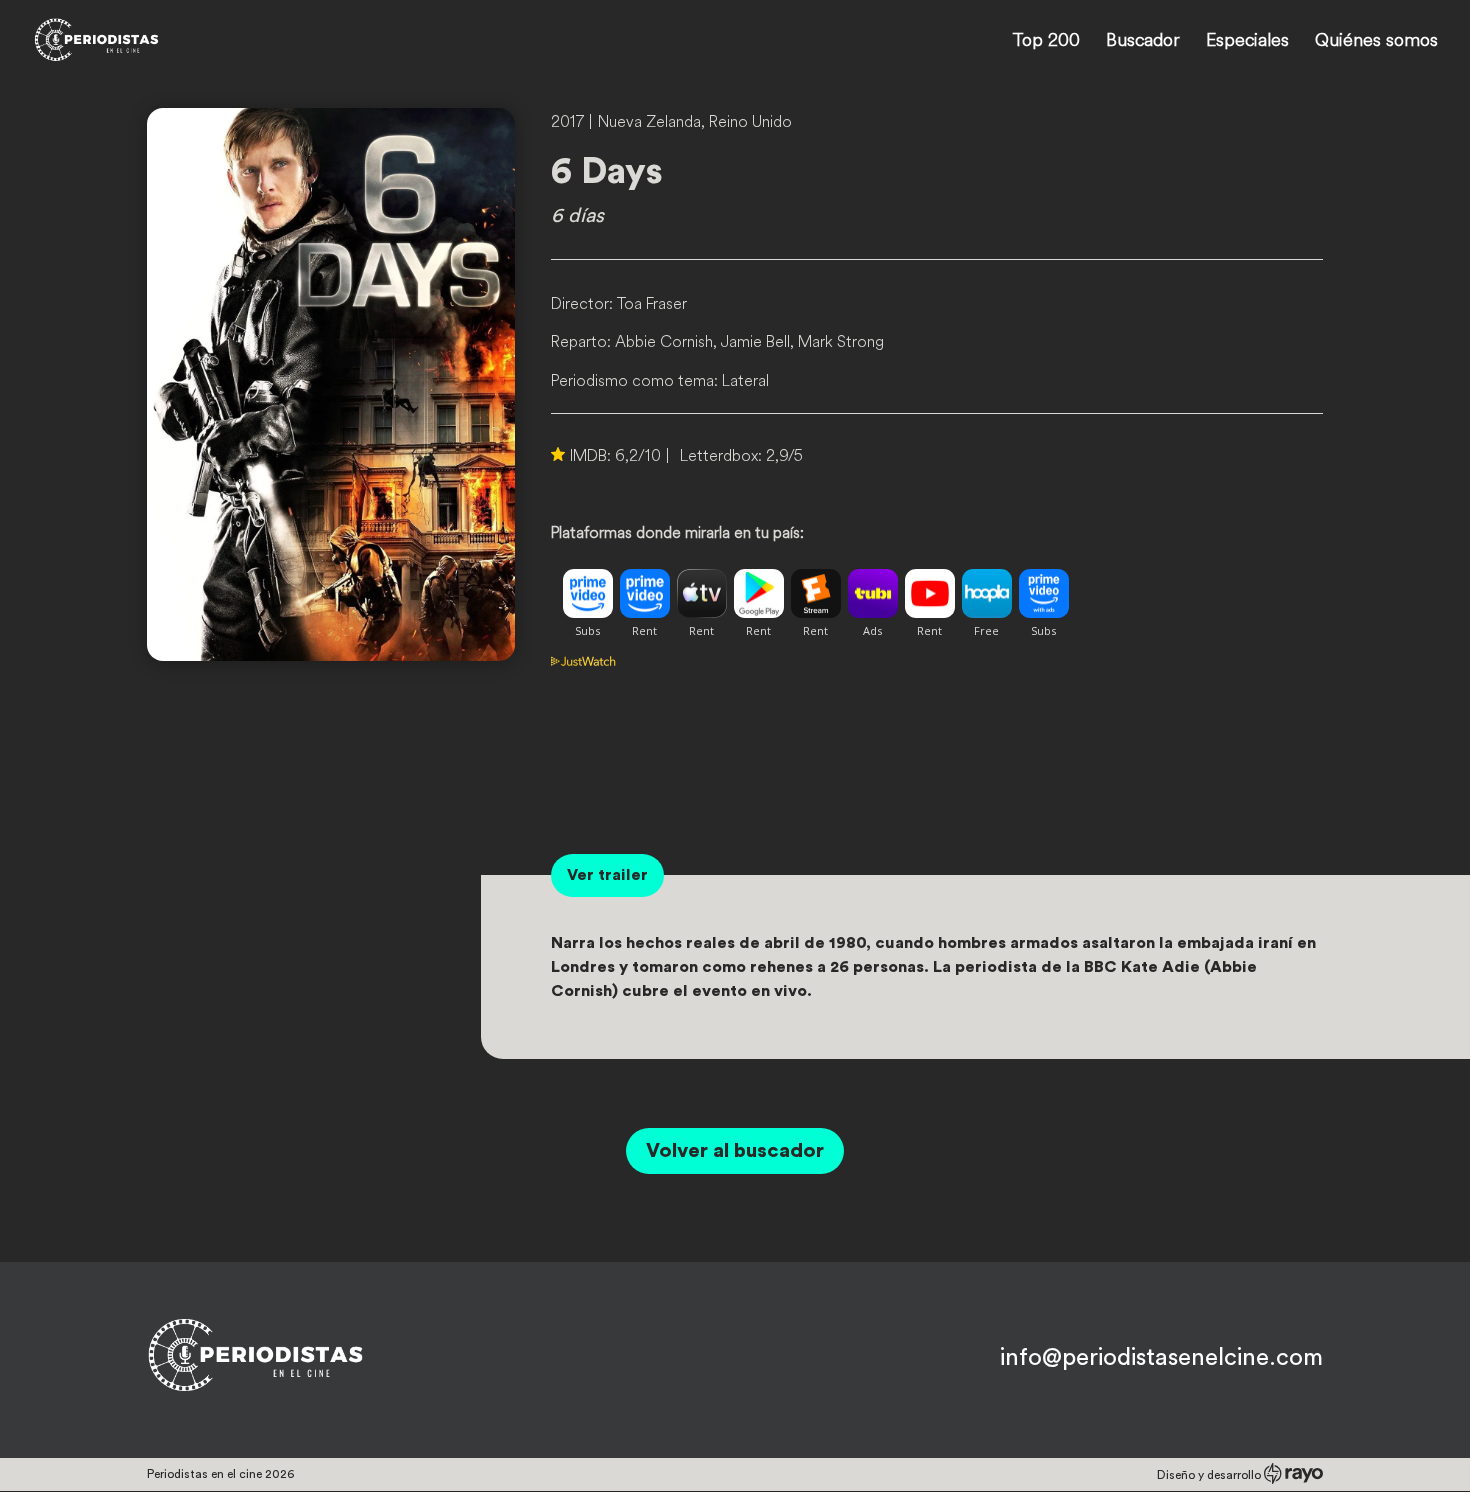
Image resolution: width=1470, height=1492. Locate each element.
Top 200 (1046, 42)
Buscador (1143, 42)
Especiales (1247, 42)
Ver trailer (607, 875)
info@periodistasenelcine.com (1161, 1358)
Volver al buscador (735, 1151)
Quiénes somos (1376, 42)
